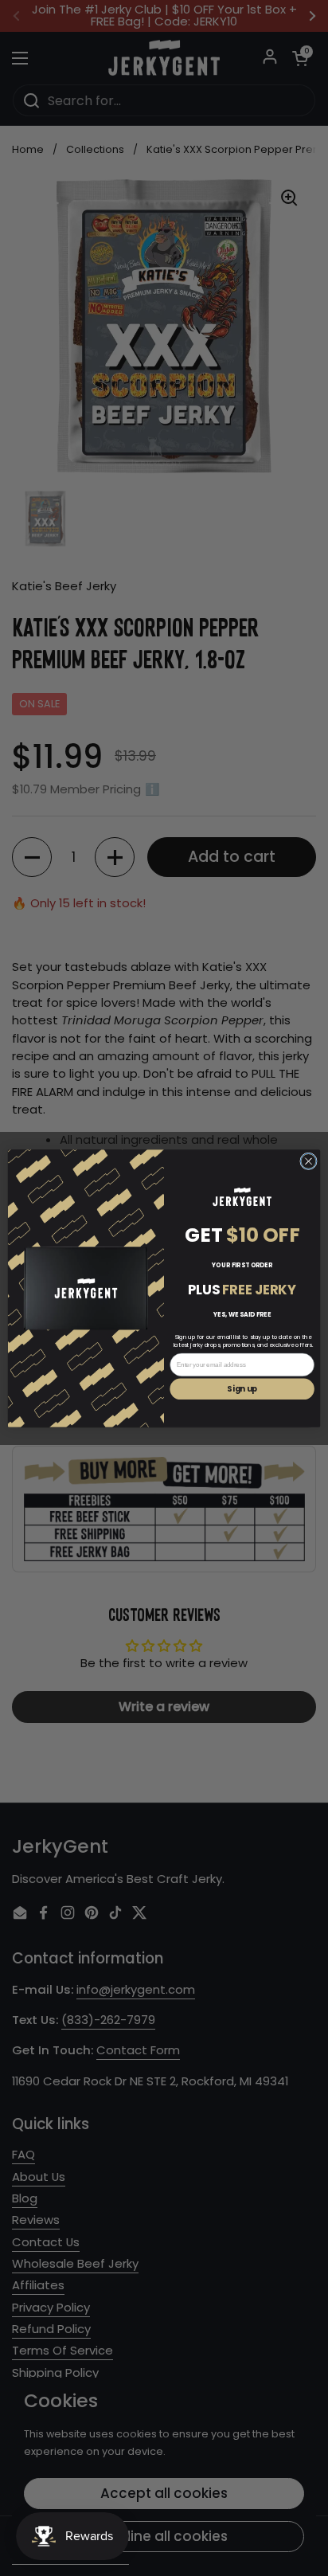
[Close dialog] (309, 1161)
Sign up (242, 1389)
